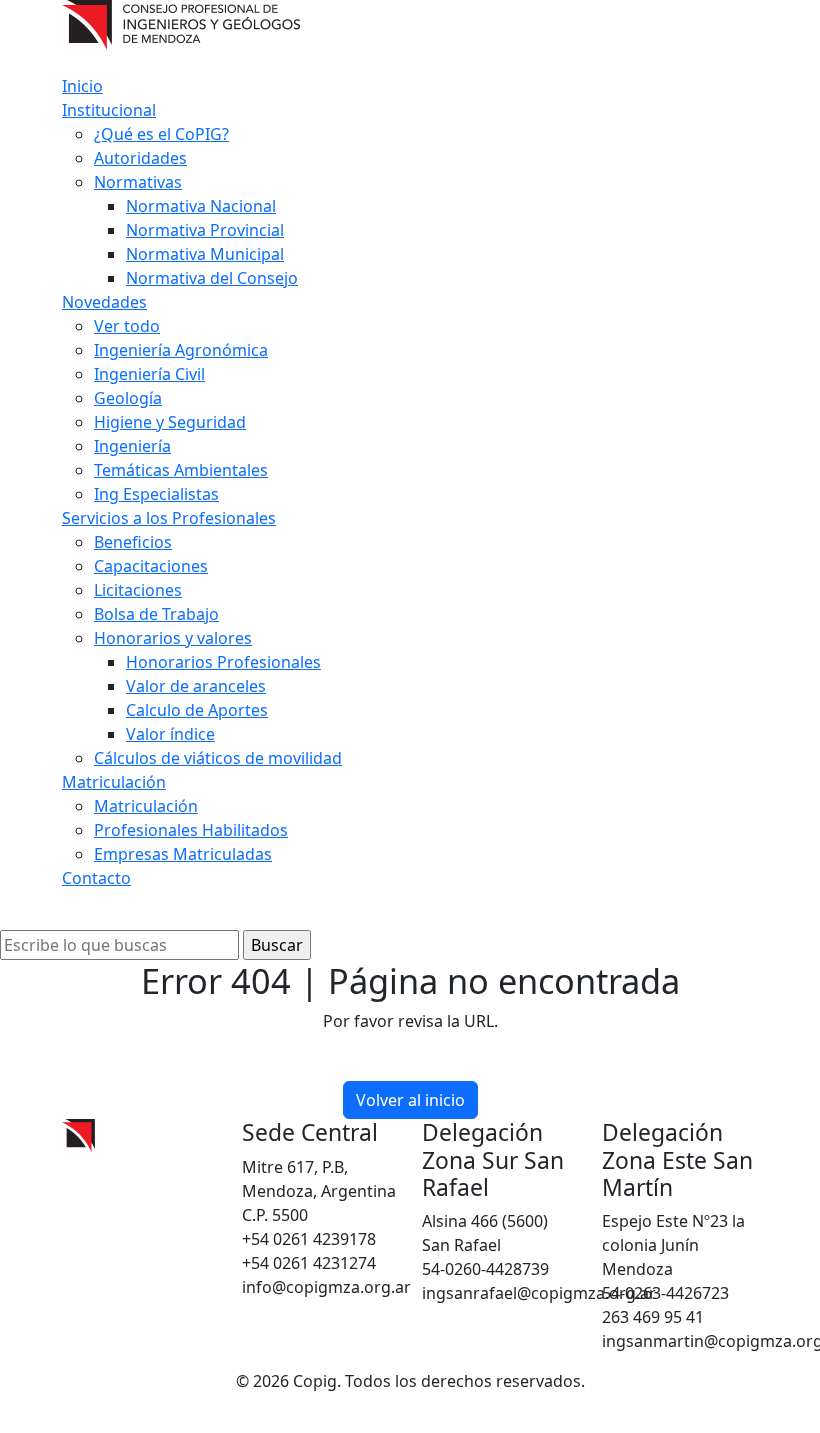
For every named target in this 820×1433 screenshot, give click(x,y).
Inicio (82, 86)
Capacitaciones (151, 566)
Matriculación (114, 782)
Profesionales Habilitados (191, 830)
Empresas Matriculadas (183, 854)
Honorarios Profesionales (223, 662)
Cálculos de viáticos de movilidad (218, 758)
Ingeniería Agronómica (181, 350)
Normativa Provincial (205, 230)
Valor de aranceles (196, 686)
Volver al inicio (410, 1100)
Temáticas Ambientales (181, 470)
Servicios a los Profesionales (169, 518)
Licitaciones (138, 590)
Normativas (138, 182)
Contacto (96, 878)
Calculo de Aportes (197, 710)
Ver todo (127, 326)
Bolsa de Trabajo (156, 614)
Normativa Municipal (205, 254)
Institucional (109, 110)
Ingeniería (132, 446)
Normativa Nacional (201, 206)
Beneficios (133, 542)
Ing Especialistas (156, 494)
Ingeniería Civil (149, 374)
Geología (128, 398)
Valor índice (170, 734)
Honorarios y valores (173, 638)
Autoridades (140, 158)
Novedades (104, 302)
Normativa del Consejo (212, 278)
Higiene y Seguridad (170, 422)
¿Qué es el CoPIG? (161, 134)
